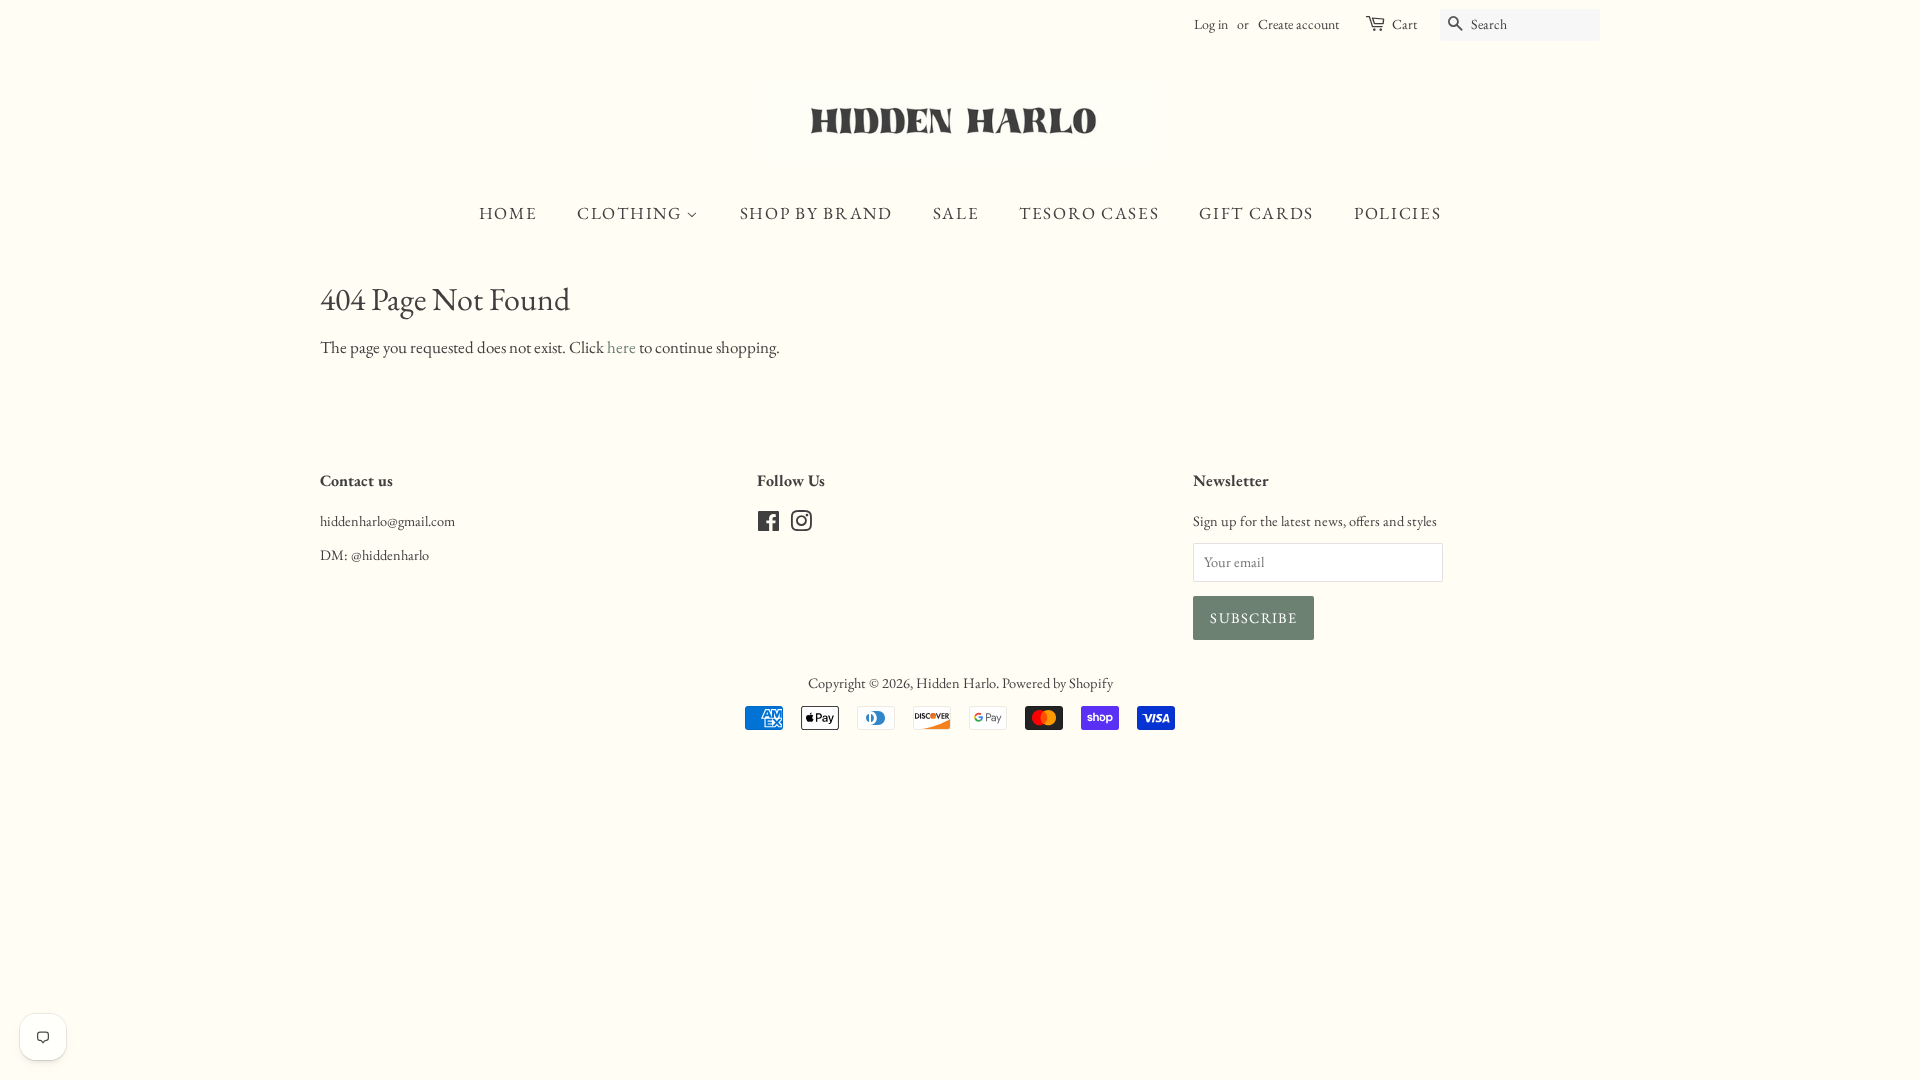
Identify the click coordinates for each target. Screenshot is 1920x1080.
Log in (1211, 24)
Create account (1298, 24)
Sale (956, 213)
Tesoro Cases (1089, 213)
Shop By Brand (816, 213)
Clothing (631, 213)
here (621, 347)
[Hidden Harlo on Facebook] (768, 524)
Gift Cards (1256, 213)
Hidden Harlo (956, 682)
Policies (1398, 213)
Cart (1404, 24)
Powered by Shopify (1057, 682)
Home (508, 213)
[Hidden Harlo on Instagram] (801, 524)
